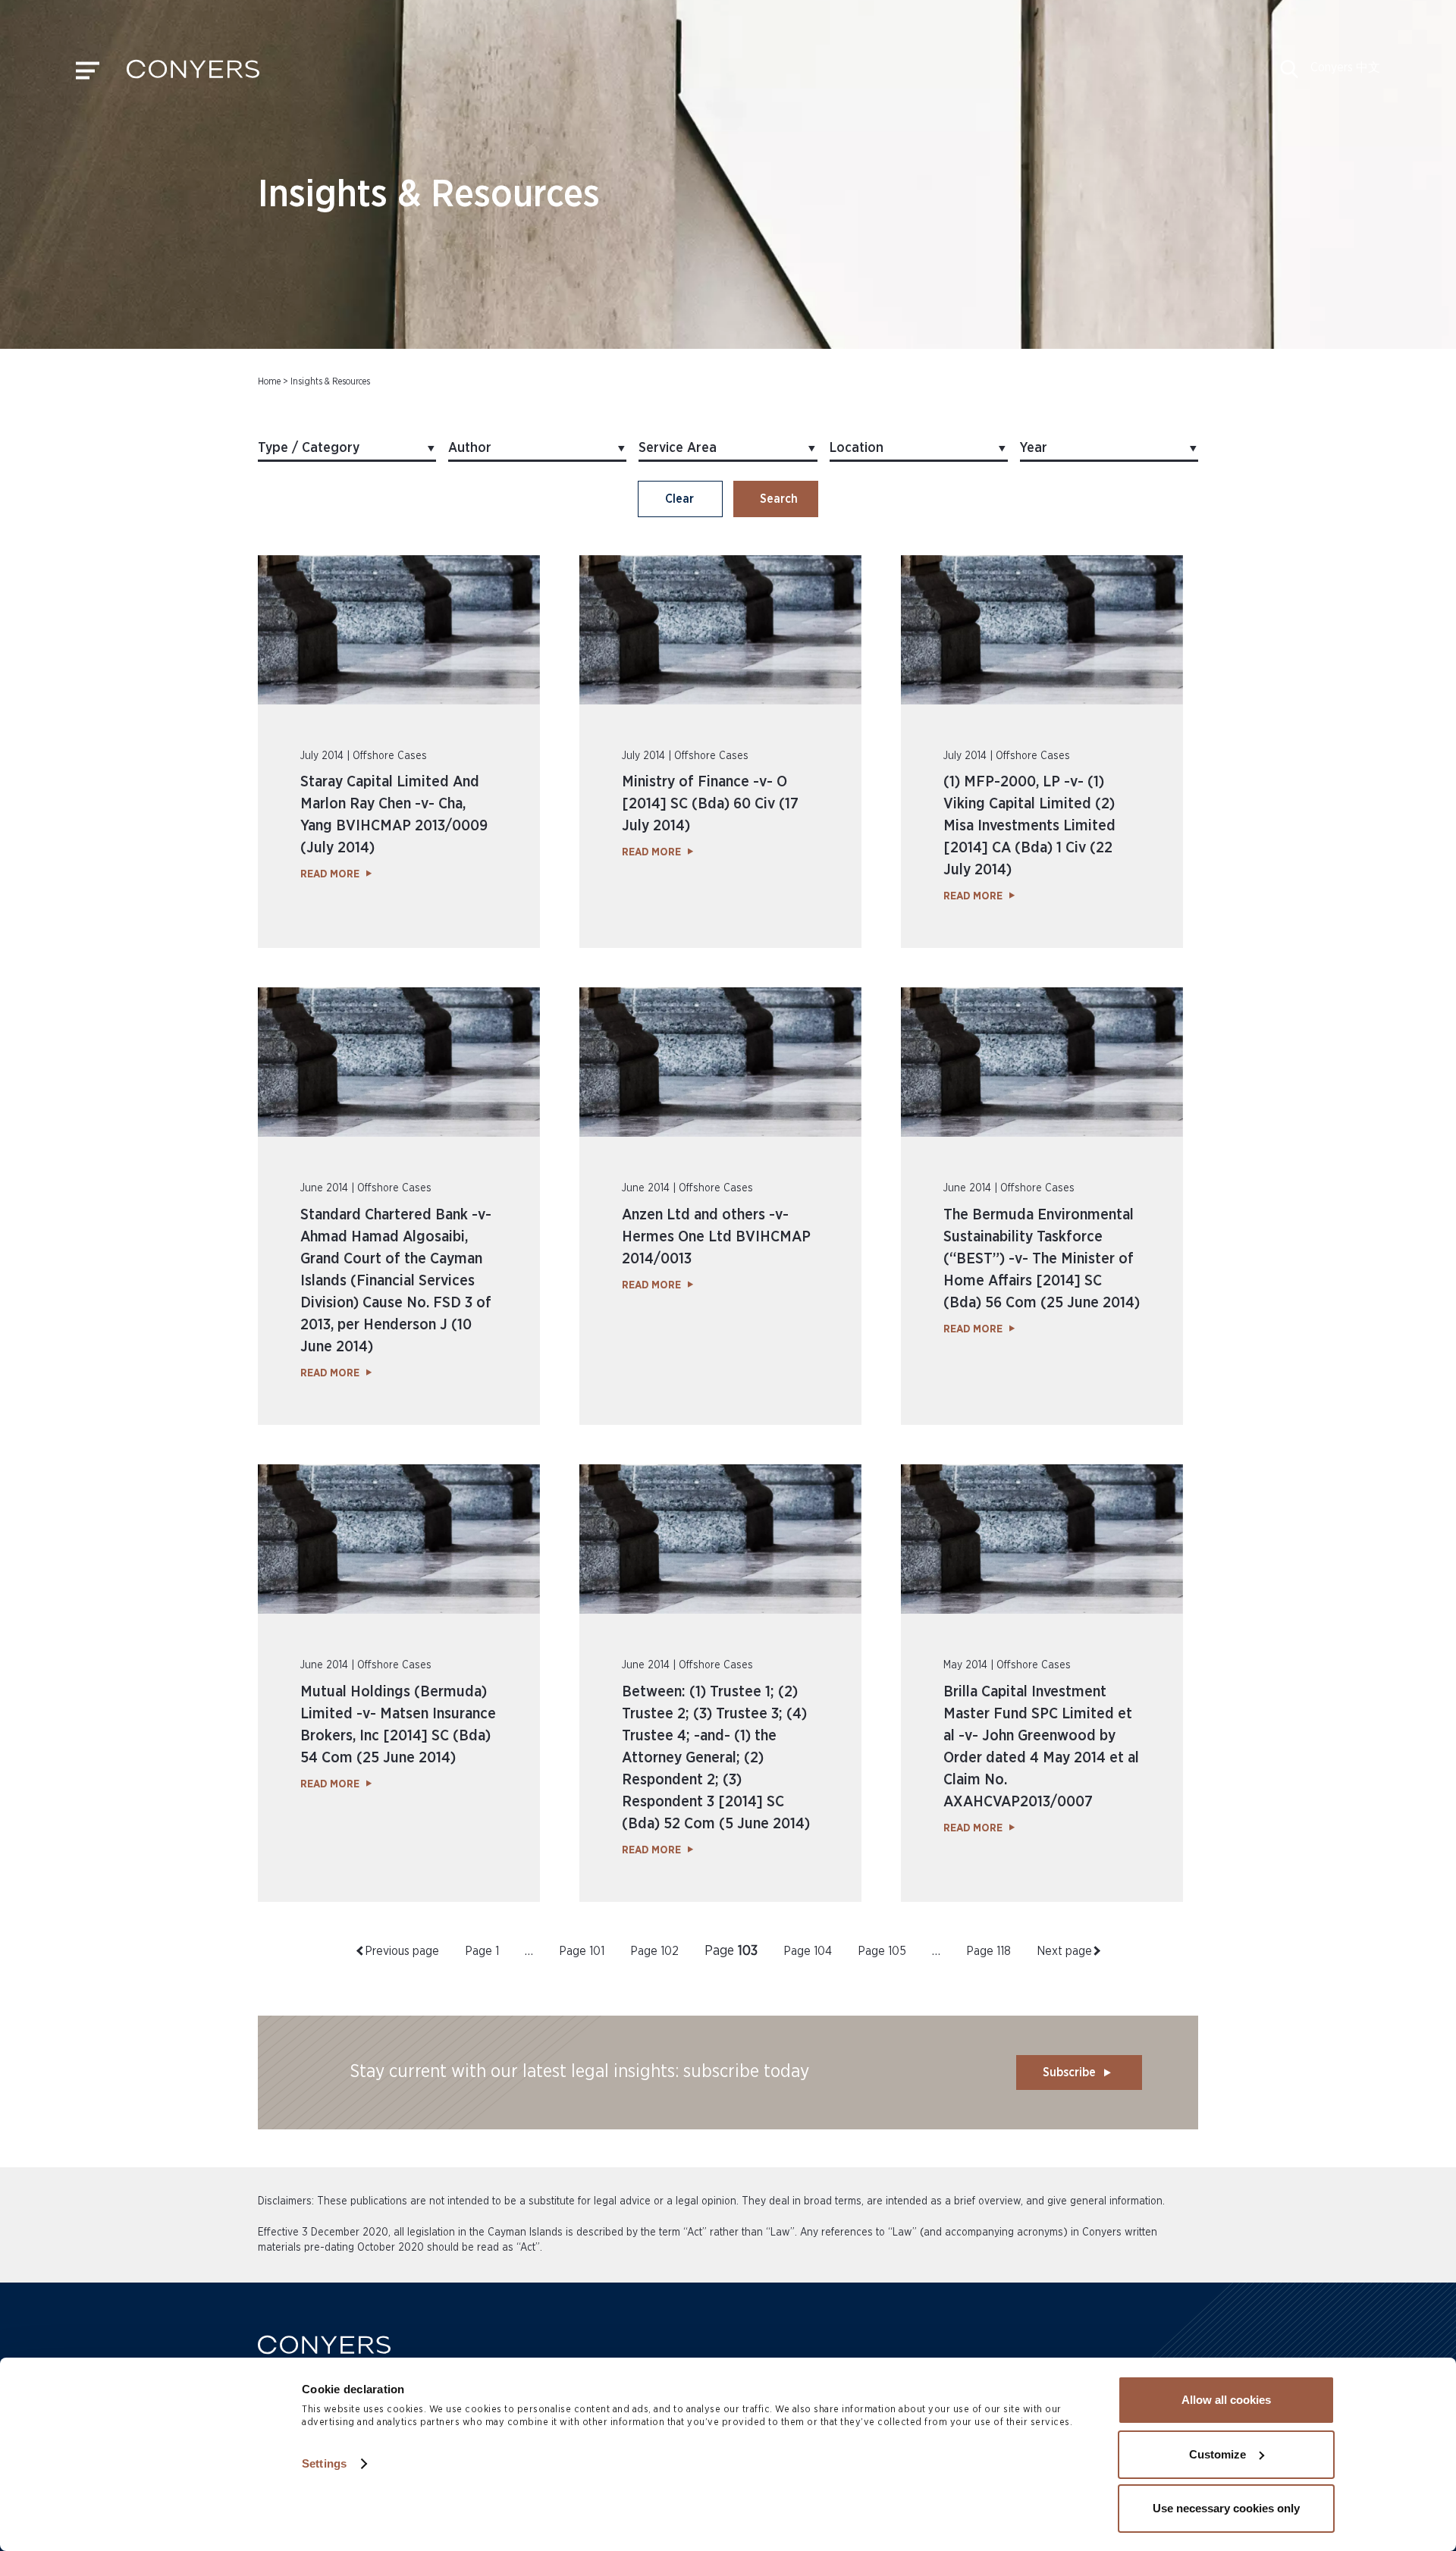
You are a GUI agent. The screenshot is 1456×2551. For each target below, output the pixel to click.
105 (882, 1951)
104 (808, 1951)
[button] (1289, 74)
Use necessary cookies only (1226, 2508)
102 (654, 1951)
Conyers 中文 (1345, 67)
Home (269, 381)
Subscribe (1069, 2072)
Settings (324, 2463)
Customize (1218, 2454)
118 (988, 1951)
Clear (679, 499)
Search (779, 499)
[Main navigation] (88, 74)
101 (582, 1951)
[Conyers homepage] (193, 74)
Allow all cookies (1226, 2400)
